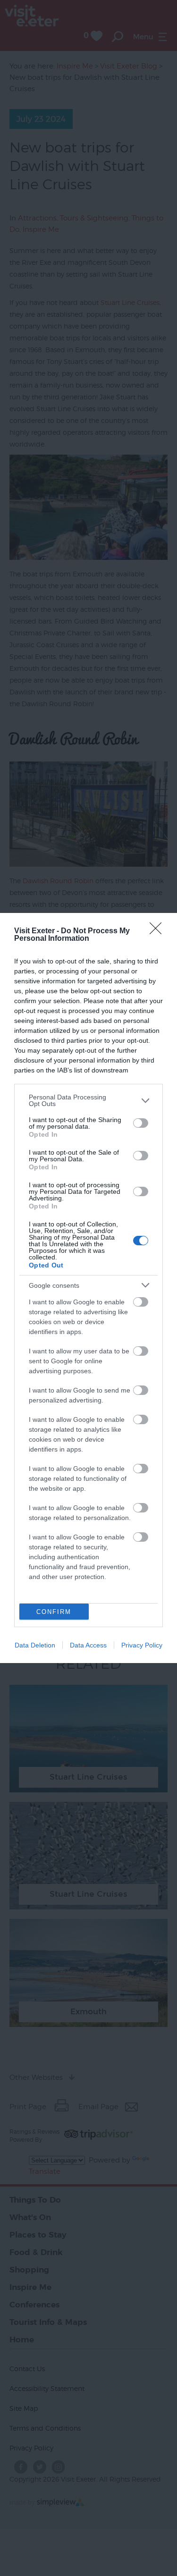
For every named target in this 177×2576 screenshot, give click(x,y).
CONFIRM (54, 1612)
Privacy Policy (142, 1645)
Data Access (88, 1645)
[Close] (159, 931)
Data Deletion (35, 1645)
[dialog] (88, 1288)
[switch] (141, 1123)
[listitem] (88, 1100)
